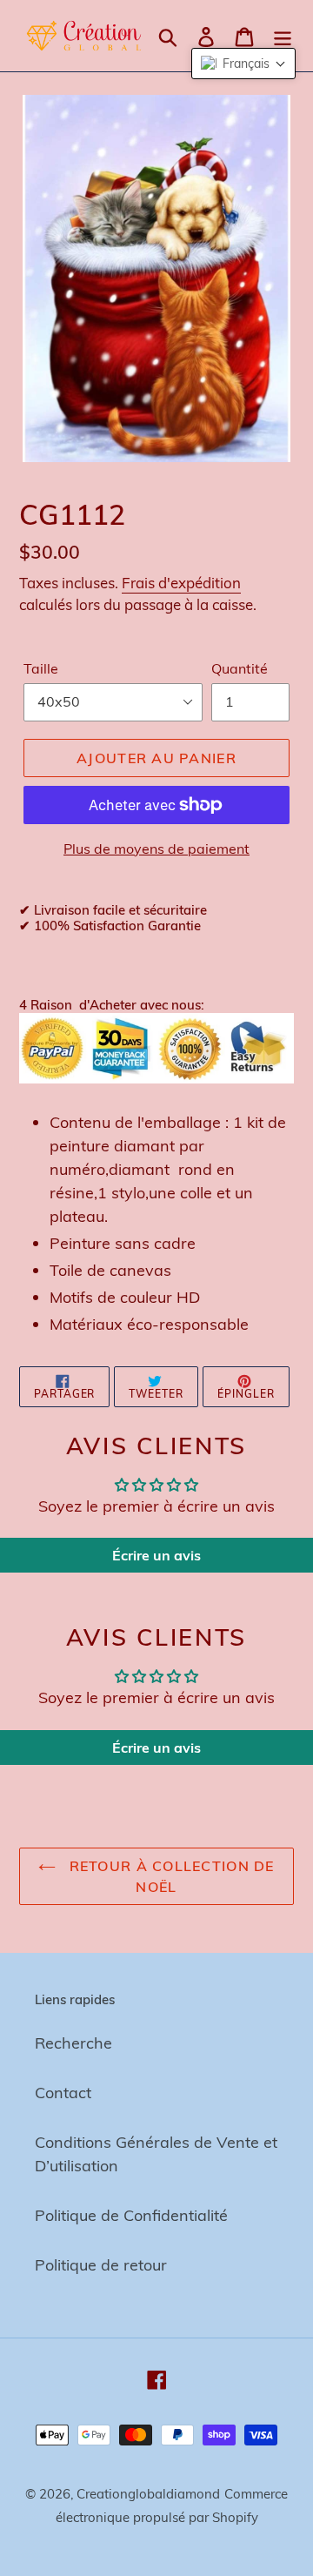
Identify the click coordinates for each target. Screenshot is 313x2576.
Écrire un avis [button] (156, 1555)
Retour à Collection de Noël (169, 1876)
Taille (41, 668)
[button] (243, 64)
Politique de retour (101, 2265)
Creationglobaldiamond (148, 2494)
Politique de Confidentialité (131, 2215)
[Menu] (283, 35)
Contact (63, 2093)
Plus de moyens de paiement (156, 849)
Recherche (73, 2043)
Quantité (240, 668)
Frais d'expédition (181, 583)
